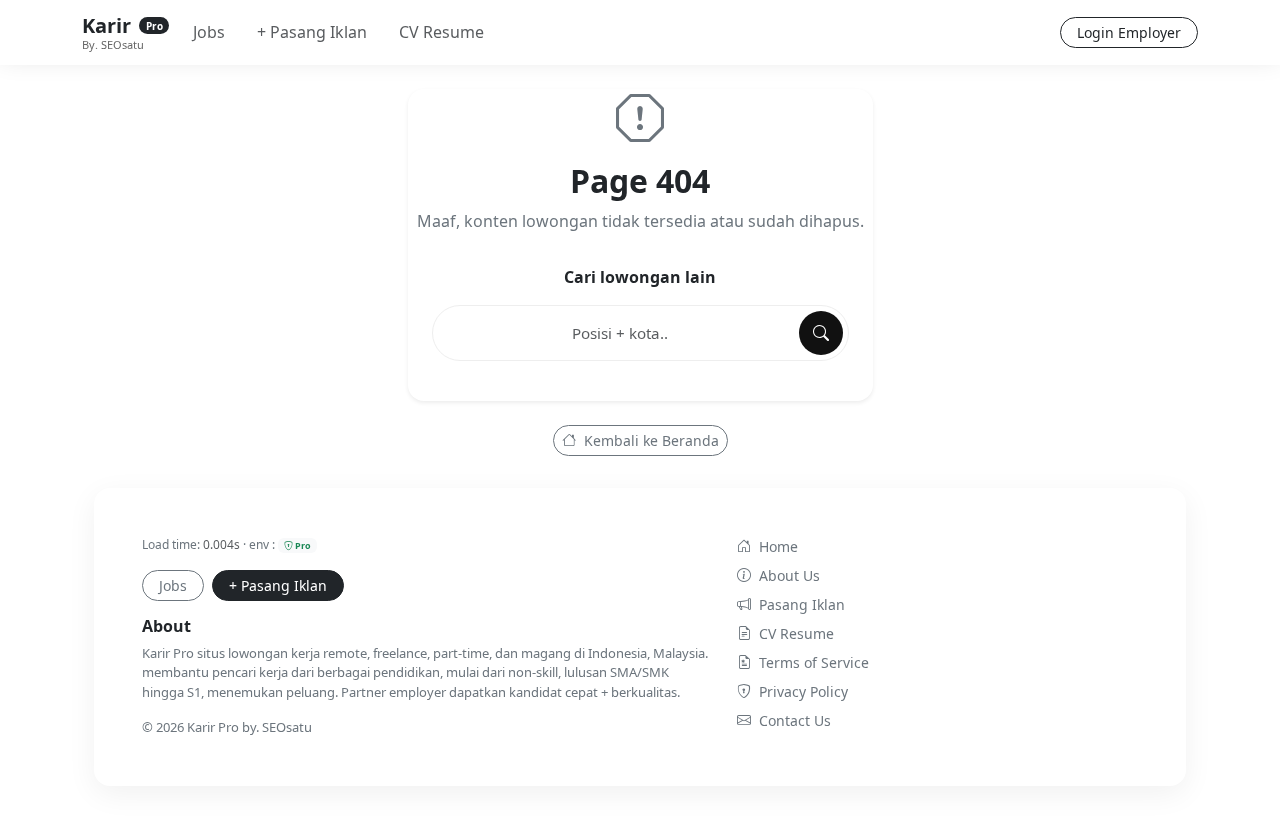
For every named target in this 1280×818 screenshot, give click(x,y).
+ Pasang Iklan (312, 32)
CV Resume (441, 32)
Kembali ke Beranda (649, 440)
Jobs (209, 32)
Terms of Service (814, 662)
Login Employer (1129, 32)
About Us (789, 575)
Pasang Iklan (802, 604)
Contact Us (795, 720)
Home (778, 546)
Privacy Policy (803, 691)
